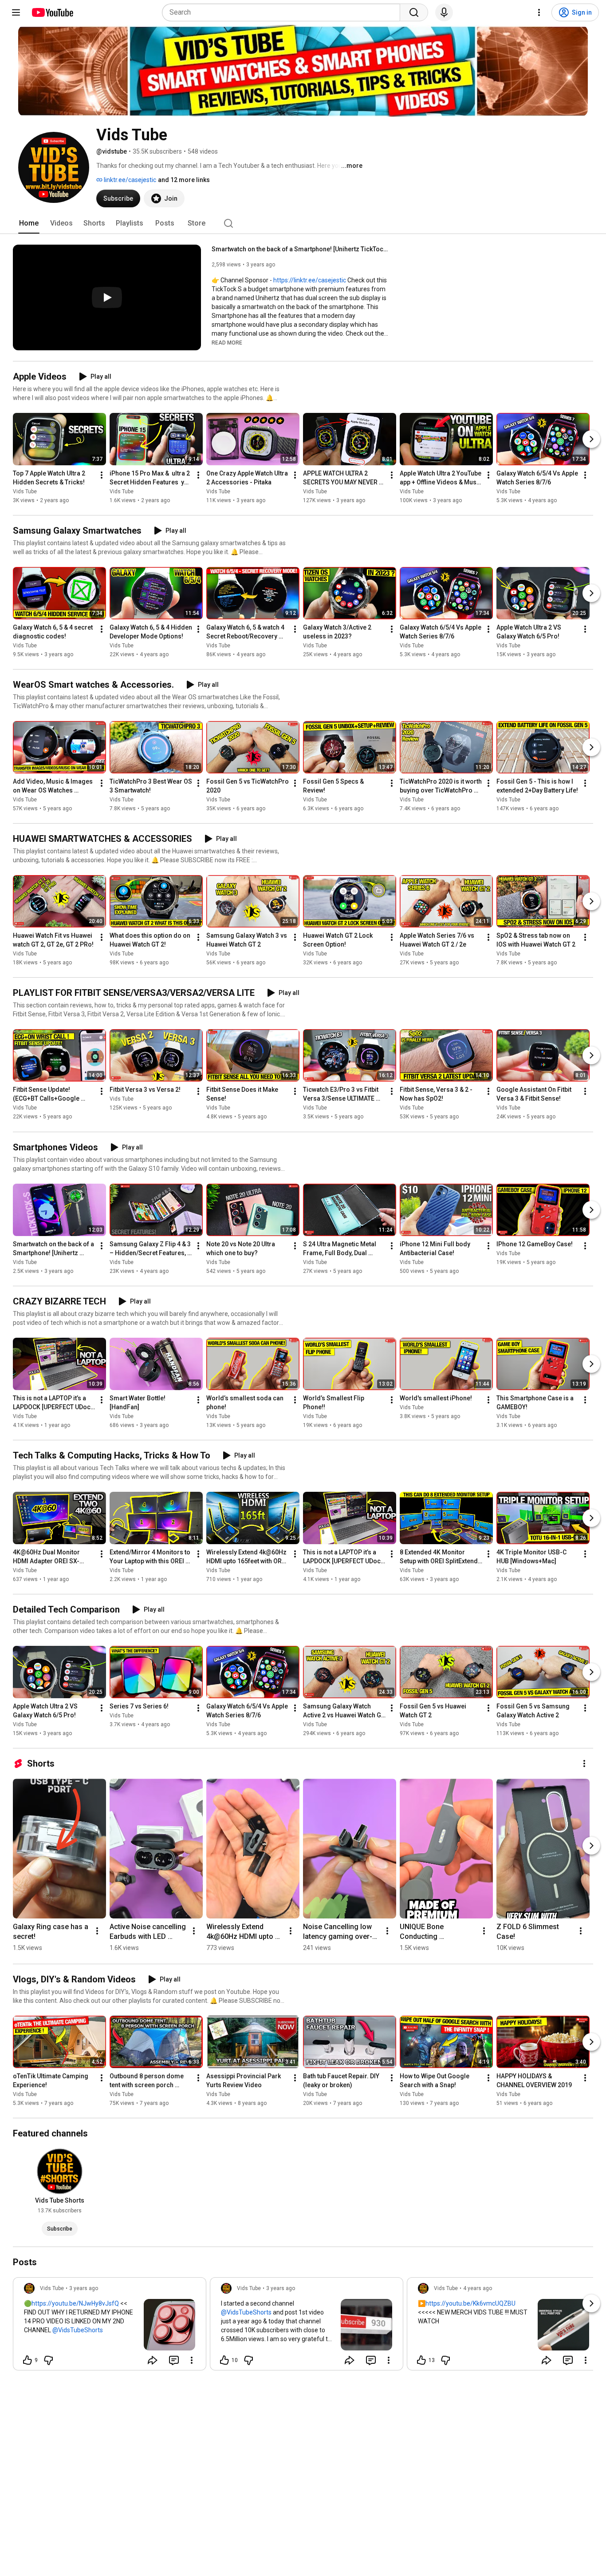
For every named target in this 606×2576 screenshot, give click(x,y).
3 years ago (84, 2288)
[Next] (591, 439)
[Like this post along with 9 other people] (28, 2360)
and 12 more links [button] (184, 180)
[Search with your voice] (444, 12)
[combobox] (284, 12)
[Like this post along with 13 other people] (421, 2360)
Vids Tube (25, 491)
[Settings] (539, 12)
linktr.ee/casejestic (129, 180)
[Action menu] (192, 2360)
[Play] (107, 297)
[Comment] (174, 2360)
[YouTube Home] (52, 12)
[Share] (153, 2360)
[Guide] (16, 12)
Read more (227, 343)
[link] (110, 2326)
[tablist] (303, 223)
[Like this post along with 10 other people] (224, 2360)
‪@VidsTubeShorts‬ (78, 2330)
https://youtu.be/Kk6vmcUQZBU (470, 2303)
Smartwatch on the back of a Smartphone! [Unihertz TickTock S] (301, 249)
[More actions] (102, 475)
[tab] (29, 223)
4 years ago (478, 2288)
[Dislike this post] (48, 2360)
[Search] (414, 12)
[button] (227, 342)
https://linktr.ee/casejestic (310, 280)
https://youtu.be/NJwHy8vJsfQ (75, 2303)
